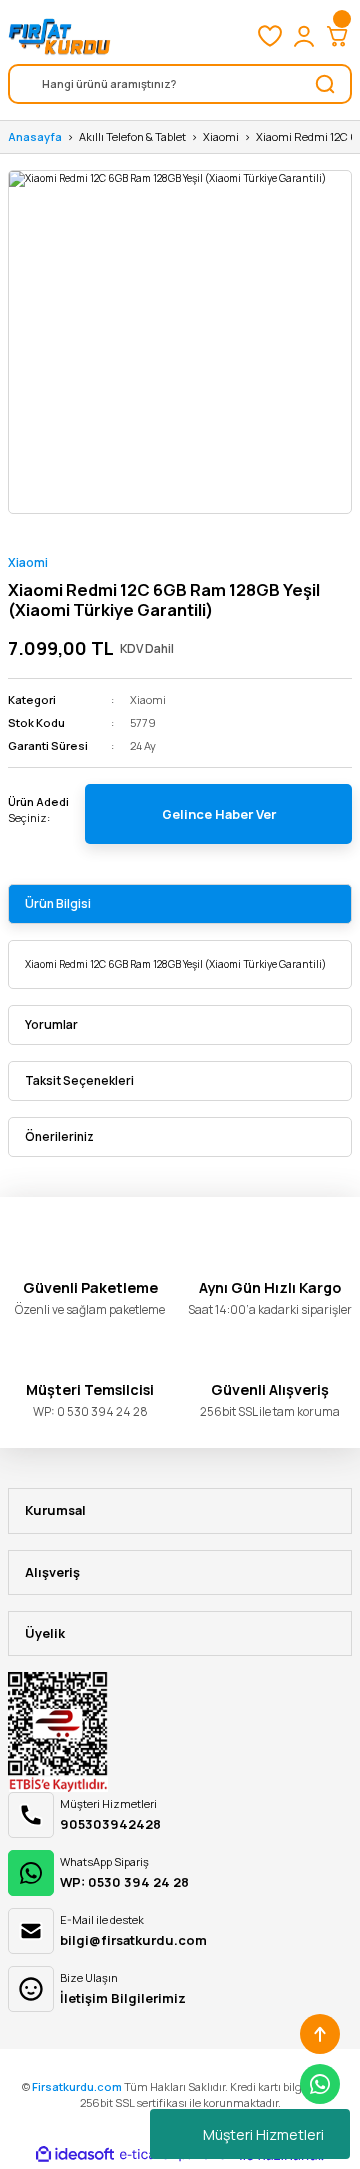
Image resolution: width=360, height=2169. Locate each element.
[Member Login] (304, 36)
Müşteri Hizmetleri (263, 2134)
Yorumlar (51, 1024)
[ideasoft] (75, 2155)
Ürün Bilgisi (58, 903)
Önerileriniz (59, 1136)
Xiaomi (28, 562)
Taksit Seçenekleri (79, 1080)
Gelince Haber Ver (219, 814)
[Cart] (338, 36)
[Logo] (59, 36)
